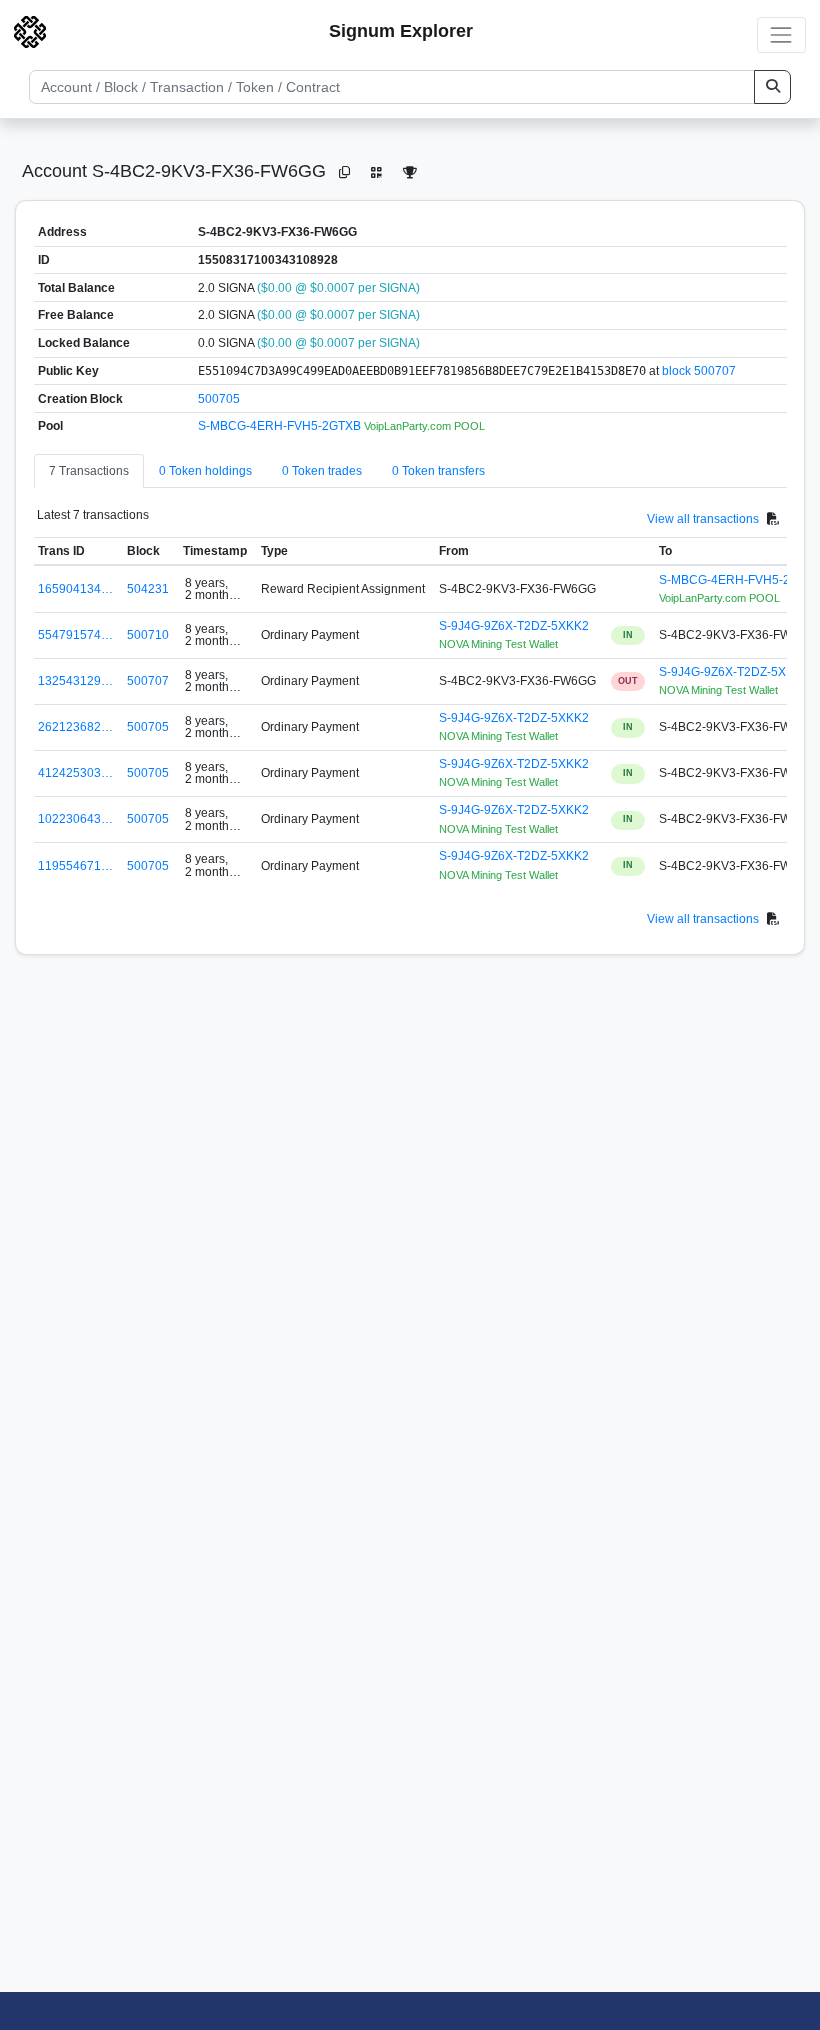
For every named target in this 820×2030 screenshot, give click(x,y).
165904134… (75, 589)
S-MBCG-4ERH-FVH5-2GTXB (281, 426)
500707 (148, 681)
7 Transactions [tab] (89, 471)
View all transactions (703, 519)
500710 (148, 635)
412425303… (75, 773)
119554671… (75, 866)
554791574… (75, 635)
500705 (219, 399)
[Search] (772, 87)
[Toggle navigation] (781, 34)
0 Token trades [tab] (322, 471)
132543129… (75, 681)
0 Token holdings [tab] (205, 471)
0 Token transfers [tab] (438, 471)
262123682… (75, 727)
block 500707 (699, 371)
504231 (148, 589)
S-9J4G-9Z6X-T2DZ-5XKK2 (514, 626)
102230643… (75, 819)
